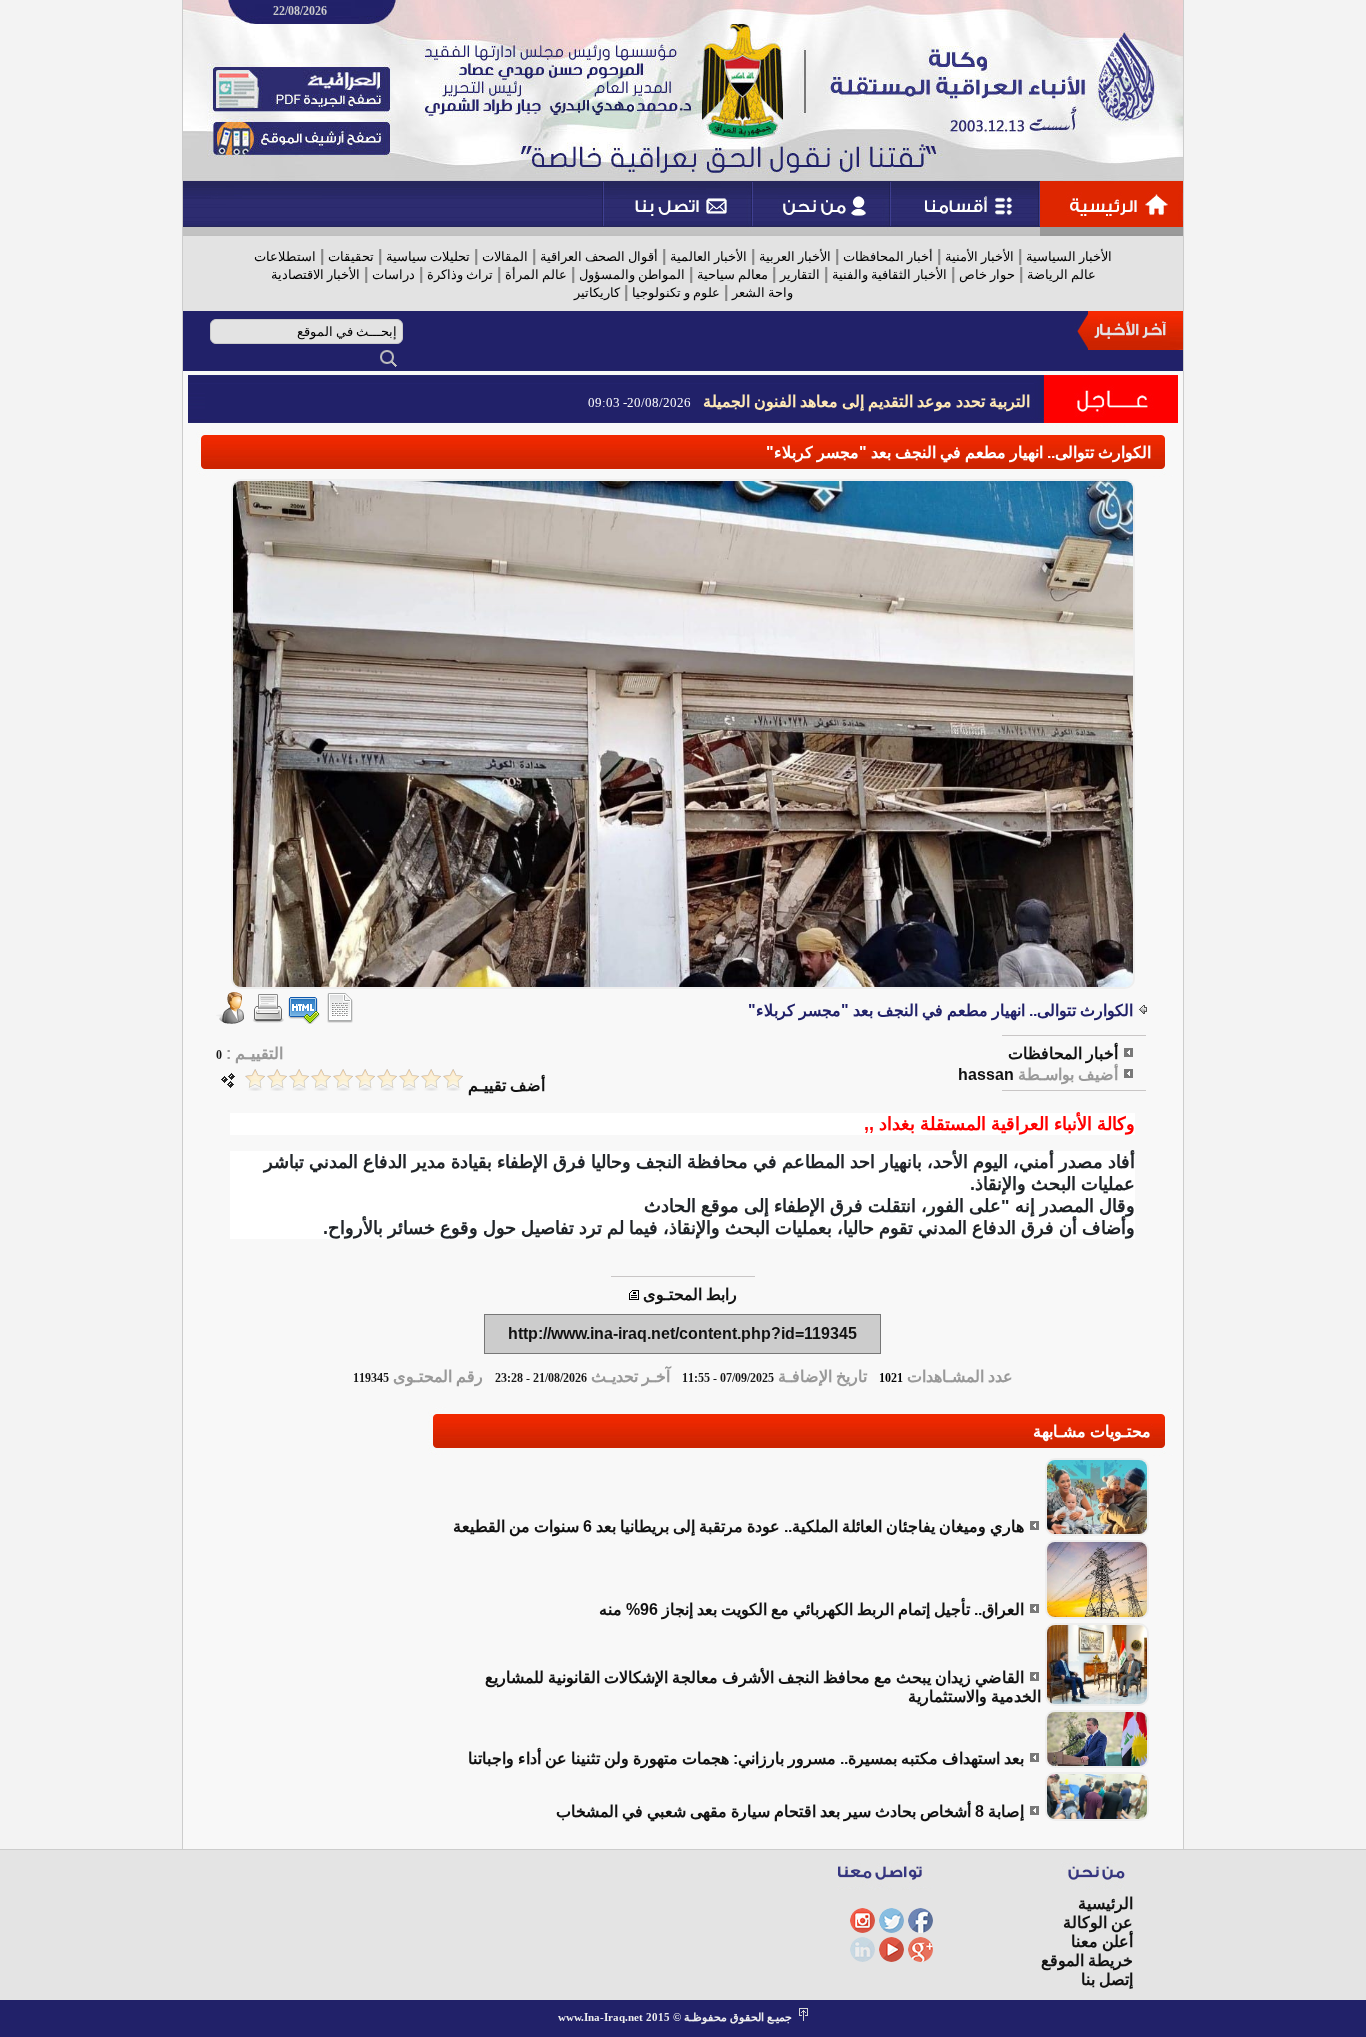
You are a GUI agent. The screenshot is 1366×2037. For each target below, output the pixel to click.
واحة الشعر (762, 292)
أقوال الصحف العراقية (599, 256)
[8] (299, 1079)
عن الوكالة (1098, 1922)
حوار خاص (987, 274)
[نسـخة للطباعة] (268, 1018)
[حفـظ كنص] (340, 1018)
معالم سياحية (732, 274)
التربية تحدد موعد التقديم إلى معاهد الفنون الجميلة (866, 401)
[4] (387, 1079)
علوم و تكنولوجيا (676, 292)
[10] (255, 1079)
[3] (409, 1079)
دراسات (393, 274)
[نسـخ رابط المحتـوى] (634, 1294)
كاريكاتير (597, 292)
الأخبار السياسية (1069, 256)
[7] (321, 1079)
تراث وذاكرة (460, 274)
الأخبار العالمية (708, 256)
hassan (986, 1074)
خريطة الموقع (1087, 1960)
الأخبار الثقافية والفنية (889, 274)
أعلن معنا (1102, 1941)
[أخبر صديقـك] (232, 1018)
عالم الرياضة (1061, 274)
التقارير (800, 274)
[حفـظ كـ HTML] (304, 1018)
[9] (277, 1079)
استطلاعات (285, 256)
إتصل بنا (1107, 1979)
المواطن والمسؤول (632, 274)
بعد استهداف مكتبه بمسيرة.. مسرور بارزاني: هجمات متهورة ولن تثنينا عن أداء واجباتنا (746, 1758)
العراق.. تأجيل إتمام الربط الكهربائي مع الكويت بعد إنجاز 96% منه (811, 1609)
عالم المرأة (536, 274)
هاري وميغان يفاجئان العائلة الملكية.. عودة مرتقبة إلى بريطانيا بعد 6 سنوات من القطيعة (738, 1526)
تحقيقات (351, 256)
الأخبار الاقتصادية (315, 274)
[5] (365, 1079)
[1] (453, 1079)
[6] (343, 1079)
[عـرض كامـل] (1097, 1530)
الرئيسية (1105, 1903)
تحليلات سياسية (428, 256)
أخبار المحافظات (888, 256)
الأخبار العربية (795, 256)
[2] (431, 1079)
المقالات (505, 256)
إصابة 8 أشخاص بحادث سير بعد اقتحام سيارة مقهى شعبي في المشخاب (790, 1811)
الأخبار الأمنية (979, 256)
